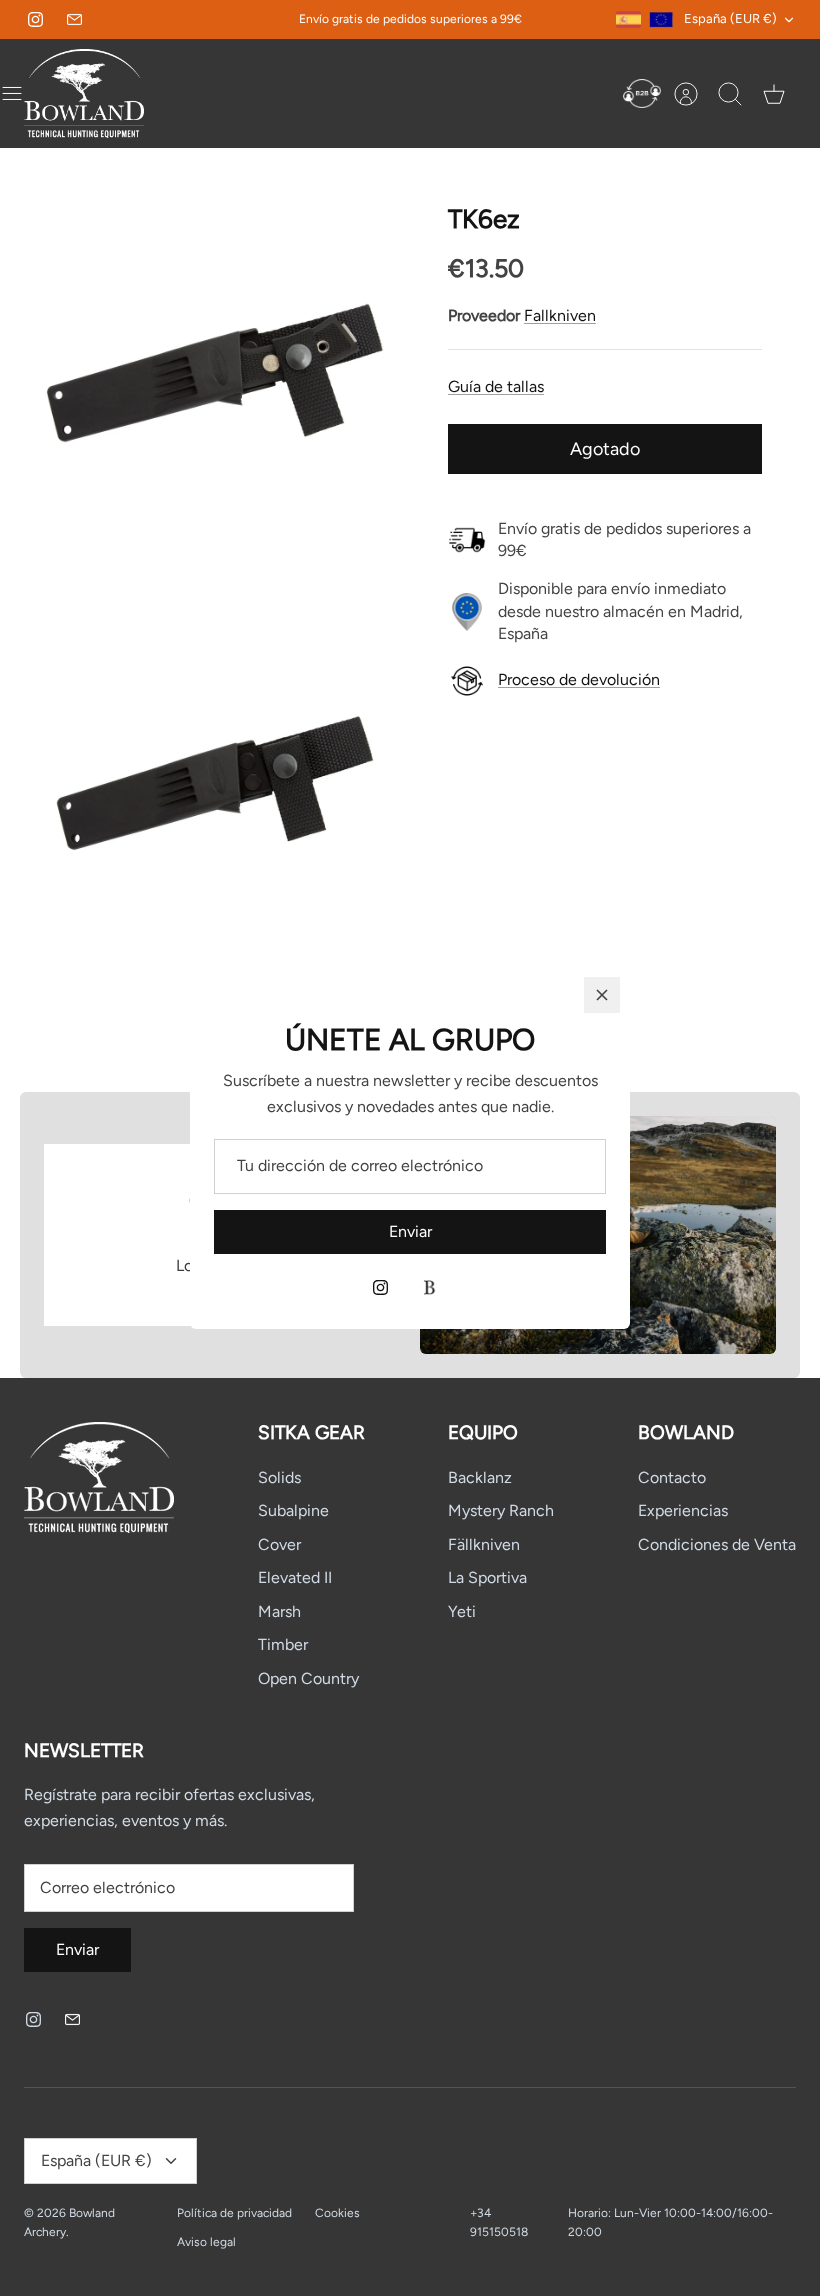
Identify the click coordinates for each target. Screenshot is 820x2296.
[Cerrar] (602, 995)
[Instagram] (380, 1287)
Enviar (410, 1231)
